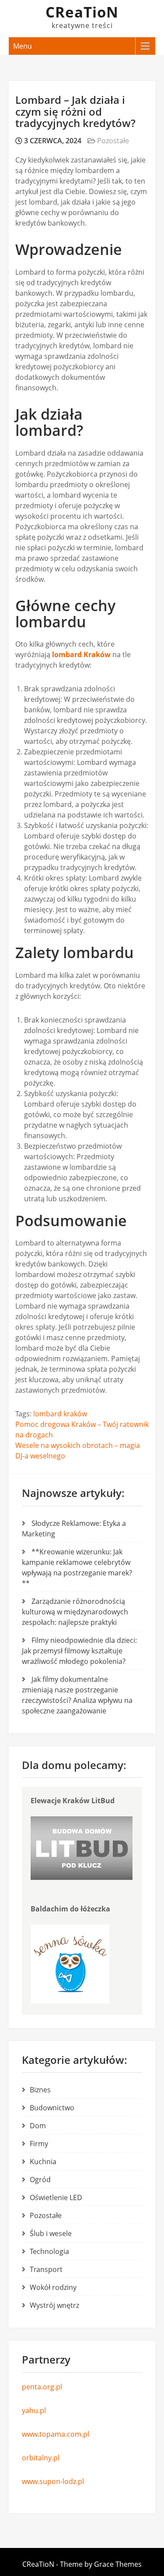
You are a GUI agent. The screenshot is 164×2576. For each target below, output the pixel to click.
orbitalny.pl (41, 2458)
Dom (38, 2126)
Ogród (40, 2180)
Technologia (49, 2251)
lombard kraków (60, 1414)
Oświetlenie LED (56, 2197)
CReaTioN (82, 12)
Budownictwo (52, 2108)
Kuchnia (43, 2162)
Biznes (40, 2090)
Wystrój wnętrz (54, 2305)
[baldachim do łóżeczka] (70, 2001)
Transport (46, 2269)
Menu (23, 46)
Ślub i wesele (51, 2233)
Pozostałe (113, 141)
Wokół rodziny (53, 2287)
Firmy (39, 2144)
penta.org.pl (42, 2387)
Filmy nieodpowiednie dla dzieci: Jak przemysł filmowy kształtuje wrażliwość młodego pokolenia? (79, 1651)
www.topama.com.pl (56, 2434)
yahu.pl (34, 2410)
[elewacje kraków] (82, 1877)
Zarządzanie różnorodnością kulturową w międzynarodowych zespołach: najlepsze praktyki (75, 1612)
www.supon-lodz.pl (53, 2481)
